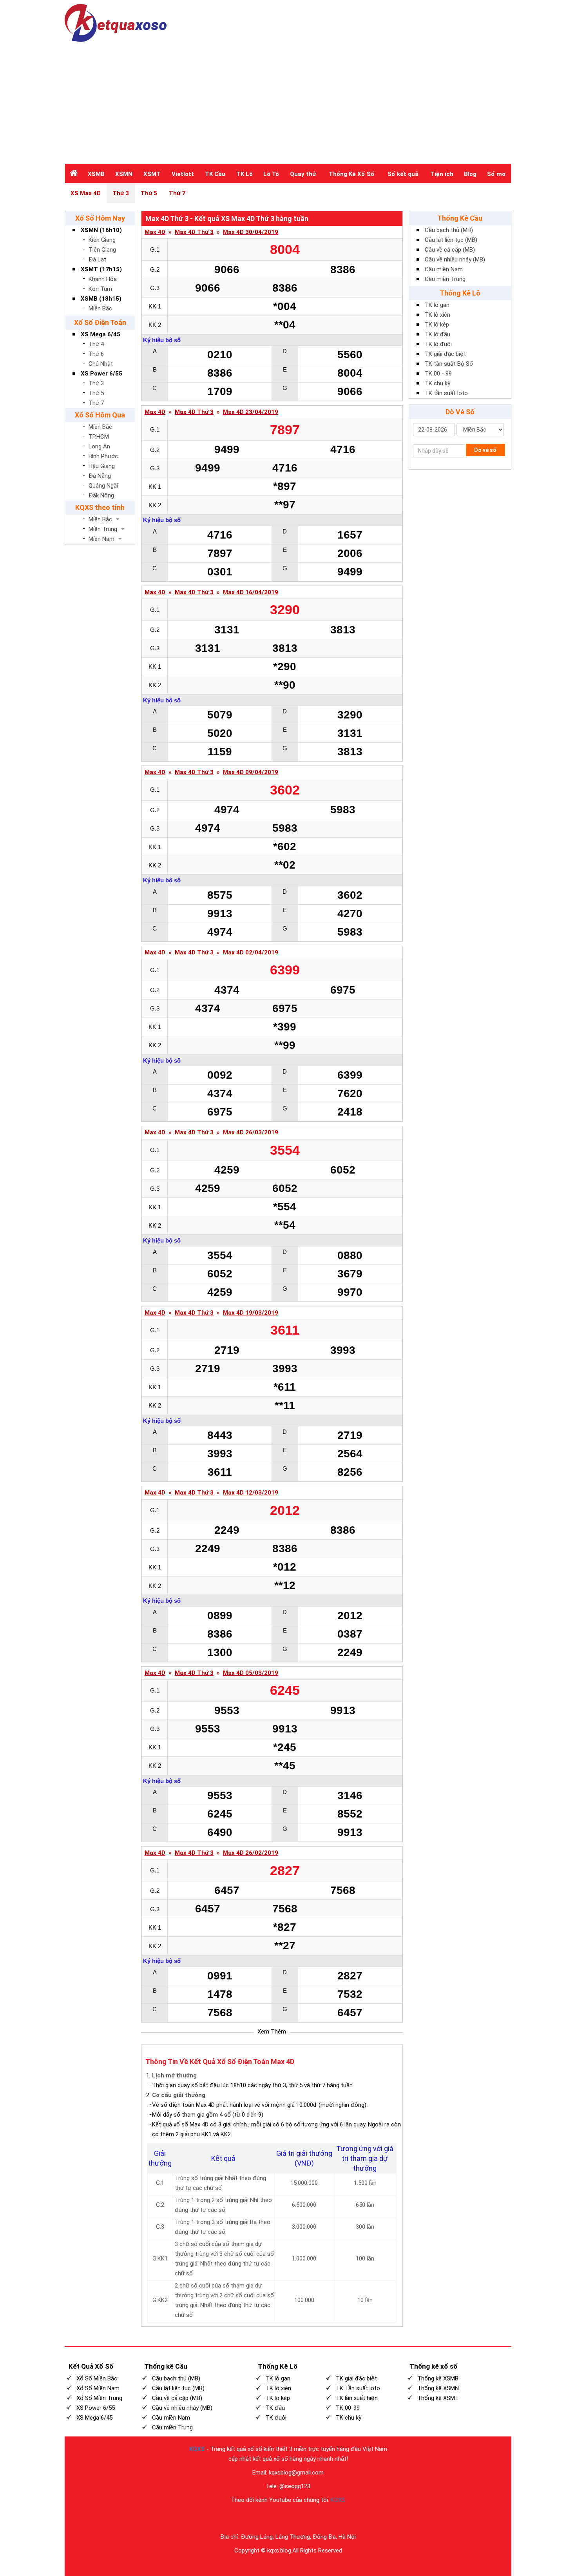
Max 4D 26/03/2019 (251, 1133)
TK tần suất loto (446, 393)
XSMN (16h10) (101, 230)
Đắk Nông (101, 495)
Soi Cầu (336, 2562)
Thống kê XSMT (438, 2398)
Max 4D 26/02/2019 (251, 1853)
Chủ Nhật (101, 364)
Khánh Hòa (103, 279)
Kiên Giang (102, 240)
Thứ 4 (96, 344)
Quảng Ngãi (103, 486)
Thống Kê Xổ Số (351, 174)
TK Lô (245, 174)
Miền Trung (103, 529)
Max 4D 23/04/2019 (251, 412)
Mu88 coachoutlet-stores (322, 2511)
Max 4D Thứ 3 (194, 232)
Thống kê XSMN (438, 2388)
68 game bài (268, 2562)
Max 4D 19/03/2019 (251, 1313)
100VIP (245, 2511)
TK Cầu (215, 174)
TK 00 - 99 (438, 374)
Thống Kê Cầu (460, 218)
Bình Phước (103, 456)
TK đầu (275, 2408)
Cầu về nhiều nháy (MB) (455, 259)
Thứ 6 (96, 354)
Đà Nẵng (100, 476)
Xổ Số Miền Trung (99, 2398)
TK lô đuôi (438, 344)
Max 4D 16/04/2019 (251, 592)
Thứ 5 (149, 193)
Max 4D (155, 232)
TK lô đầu (437, 334)
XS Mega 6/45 (101, 334)
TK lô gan (437, 305)
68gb (252, 2562)
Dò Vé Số (460, 412)
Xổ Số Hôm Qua (100, 415)
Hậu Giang (102, 466)
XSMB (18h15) (101, 299)
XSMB (96, 174)
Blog (470, 174)
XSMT (152, 174)
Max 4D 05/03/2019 (251, 1673)
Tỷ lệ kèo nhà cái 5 (270, 2511)
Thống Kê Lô (460, 293)
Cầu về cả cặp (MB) (450, 250)
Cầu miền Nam (444, 269)
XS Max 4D (86, 193)
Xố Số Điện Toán (100, 322)
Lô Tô (271, 174)
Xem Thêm (272, 2032)
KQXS (197, 2449)
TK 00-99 (348, 2408)
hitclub (240, 2562)
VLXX (293, 2511)
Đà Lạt (97, 259)
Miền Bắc (100, 308)
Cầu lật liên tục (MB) (451, 240)
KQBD (231, 2511)
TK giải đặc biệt (445, 354)
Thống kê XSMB (438, 2378)
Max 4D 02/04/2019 (251, 953)
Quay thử (303, 174)
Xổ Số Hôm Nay (100, 218)
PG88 (323, 2562)
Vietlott (183, 174)
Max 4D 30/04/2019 (251, 232)
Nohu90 (354, 2511)
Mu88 (208, 2516)
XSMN (124, 174)
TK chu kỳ (437, 383)
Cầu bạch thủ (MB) (449, 230)
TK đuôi (276, 2418)
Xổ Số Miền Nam (98, 2388)
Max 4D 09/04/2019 (251, 772)
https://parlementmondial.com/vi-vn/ (343, 2516)
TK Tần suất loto (358, 2388)
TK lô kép (437, 325)
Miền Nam (101, 539)
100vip (194, 2516)
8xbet (284, 2562)
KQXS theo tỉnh (100, 507)
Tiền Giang (102, 250)
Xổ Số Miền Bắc (97, 2378)
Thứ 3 (121, 193)
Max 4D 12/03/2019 (251, 1493)
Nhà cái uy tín (211, 2511)
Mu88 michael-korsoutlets (239, 2516)
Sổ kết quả (403, 174)
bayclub (226, 2562)
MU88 (300, 2516)
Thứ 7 (177, 193)
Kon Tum (100, 289)
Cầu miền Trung (445, 279)
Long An (99, 446)
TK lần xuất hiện (357, 2398)
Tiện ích (442, 174)
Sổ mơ (496, 174)
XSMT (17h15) (101, 269)
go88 (213, 2562)
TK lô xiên (437, 315)
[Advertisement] (288, 101)
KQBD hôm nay (278, 2516)
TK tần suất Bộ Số (449, 364)
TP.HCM (99, 437)
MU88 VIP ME (377, 2511)
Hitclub (297, 2562)
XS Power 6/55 (101, 374)
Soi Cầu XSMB (355, 2562)
